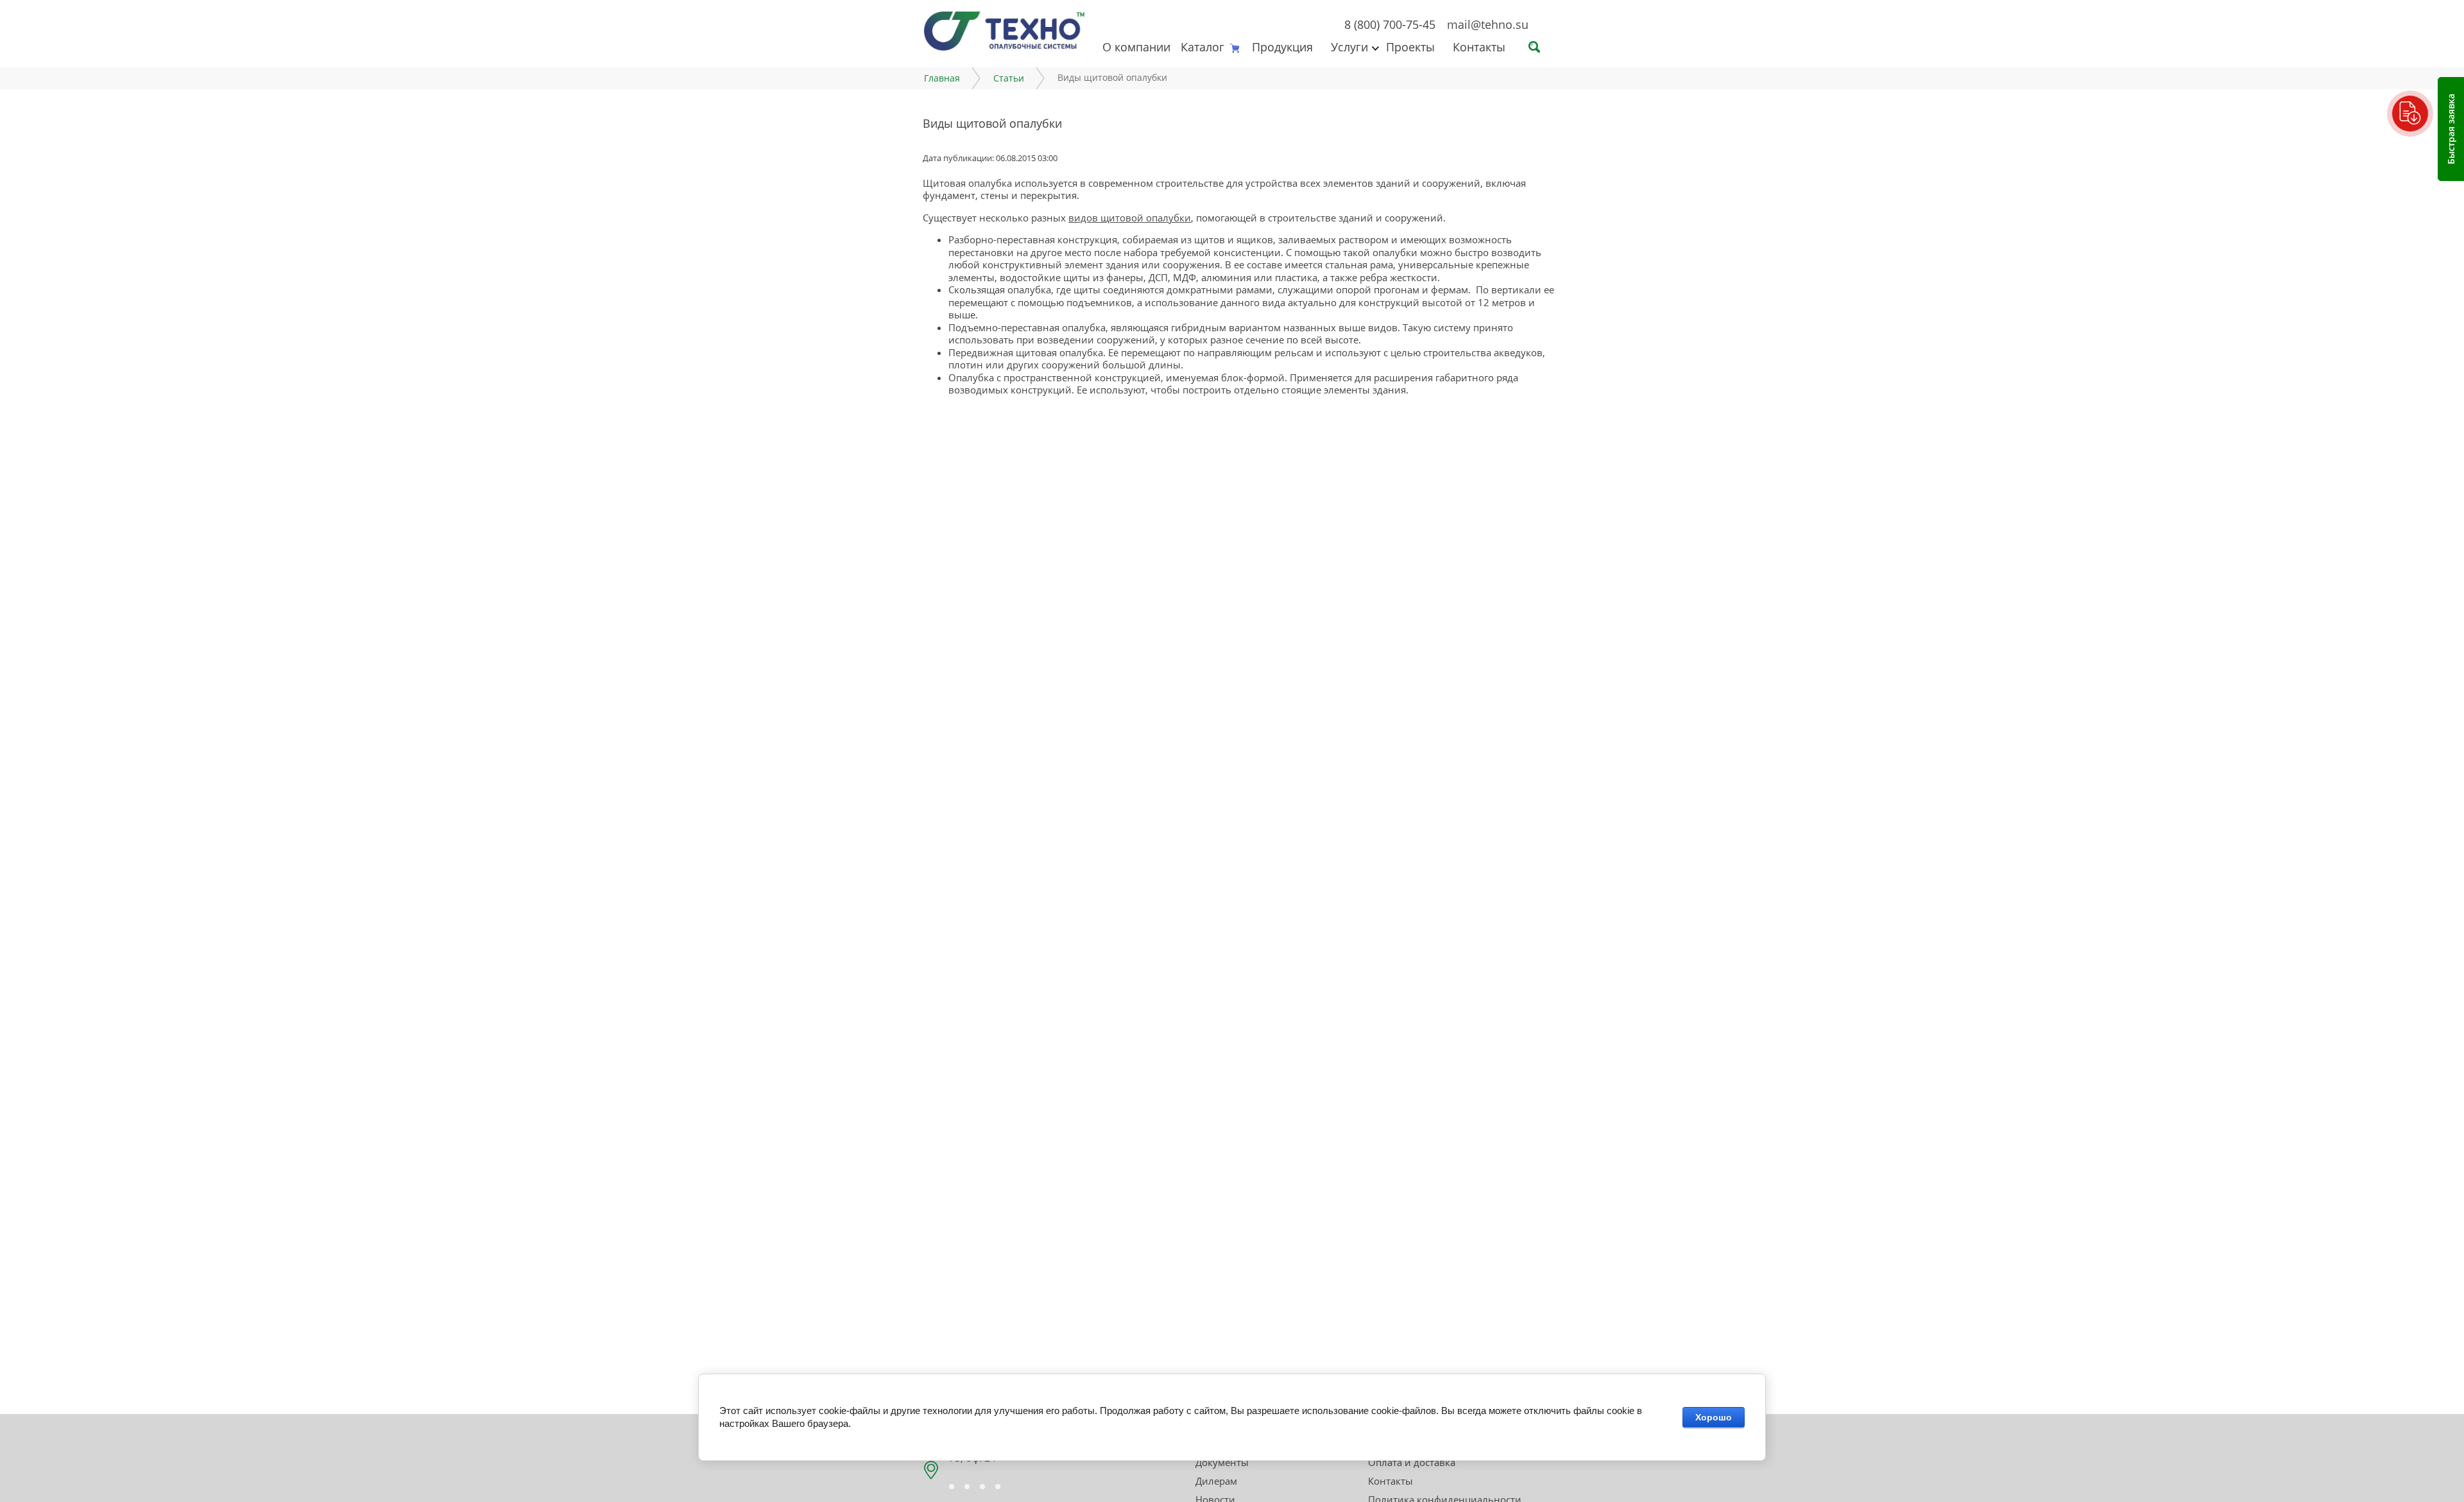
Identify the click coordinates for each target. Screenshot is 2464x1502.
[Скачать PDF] (2410, 114)
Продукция (1282, 47)
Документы (1222, 1462)
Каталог (1202, 47)
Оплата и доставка (1412, 1462)
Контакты (1479, 47)
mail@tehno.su (1488, 24)
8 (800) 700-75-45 (1390, 24)
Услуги (1349, 47)
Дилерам (1216, 1481)
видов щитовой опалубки (1130, 218)
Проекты (1410, 47)
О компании (1136, 47)
